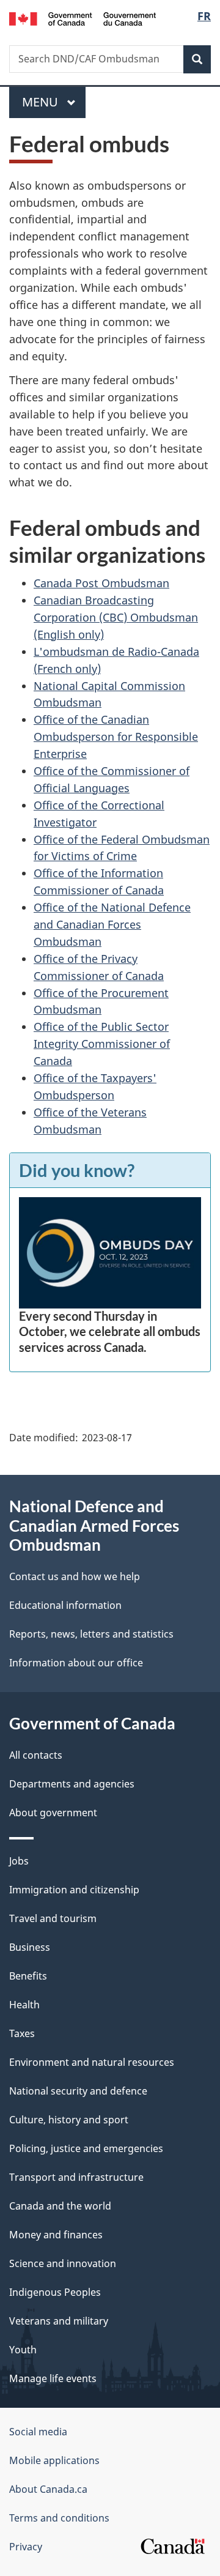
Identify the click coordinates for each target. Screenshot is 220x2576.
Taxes (22, 2033)
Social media (38, 2432)
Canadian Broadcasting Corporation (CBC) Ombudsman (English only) (116, 617)
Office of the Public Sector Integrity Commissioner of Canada (102, 1044)
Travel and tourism (53, 1918)
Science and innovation (63, 2263)
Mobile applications (54, 2460)
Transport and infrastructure (76, 2177)
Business (30, 1947)
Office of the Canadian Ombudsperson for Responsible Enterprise (116, 737)
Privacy (26, 2547)
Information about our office (76, 1663)
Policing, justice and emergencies (86, 2148)
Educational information (65, 1605)
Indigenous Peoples (55, 2292)
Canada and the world (60, 2206)
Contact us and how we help (75, 1576)
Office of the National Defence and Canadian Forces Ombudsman (112, 924)
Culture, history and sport (69, 2120)
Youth (23, 2350)
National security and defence (78, 2091)
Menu (42, 102)
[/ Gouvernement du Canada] (82, 18)
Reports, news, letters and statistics (91, 1634)
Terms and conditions (59, 2518)
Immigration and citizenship (74, 1890)
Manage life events (53, 2378)
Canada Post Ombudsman (101, 583)
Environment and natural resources (92, 2062)
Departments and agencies (72, 1784)
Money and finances (56, 2235)
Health (24, 2005)
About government (53, 1813)
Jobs (19, 1861)
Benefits (28, 1976)
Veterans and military (59, 2321)
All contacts (36, 1755)
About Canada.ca (48, 2489)
